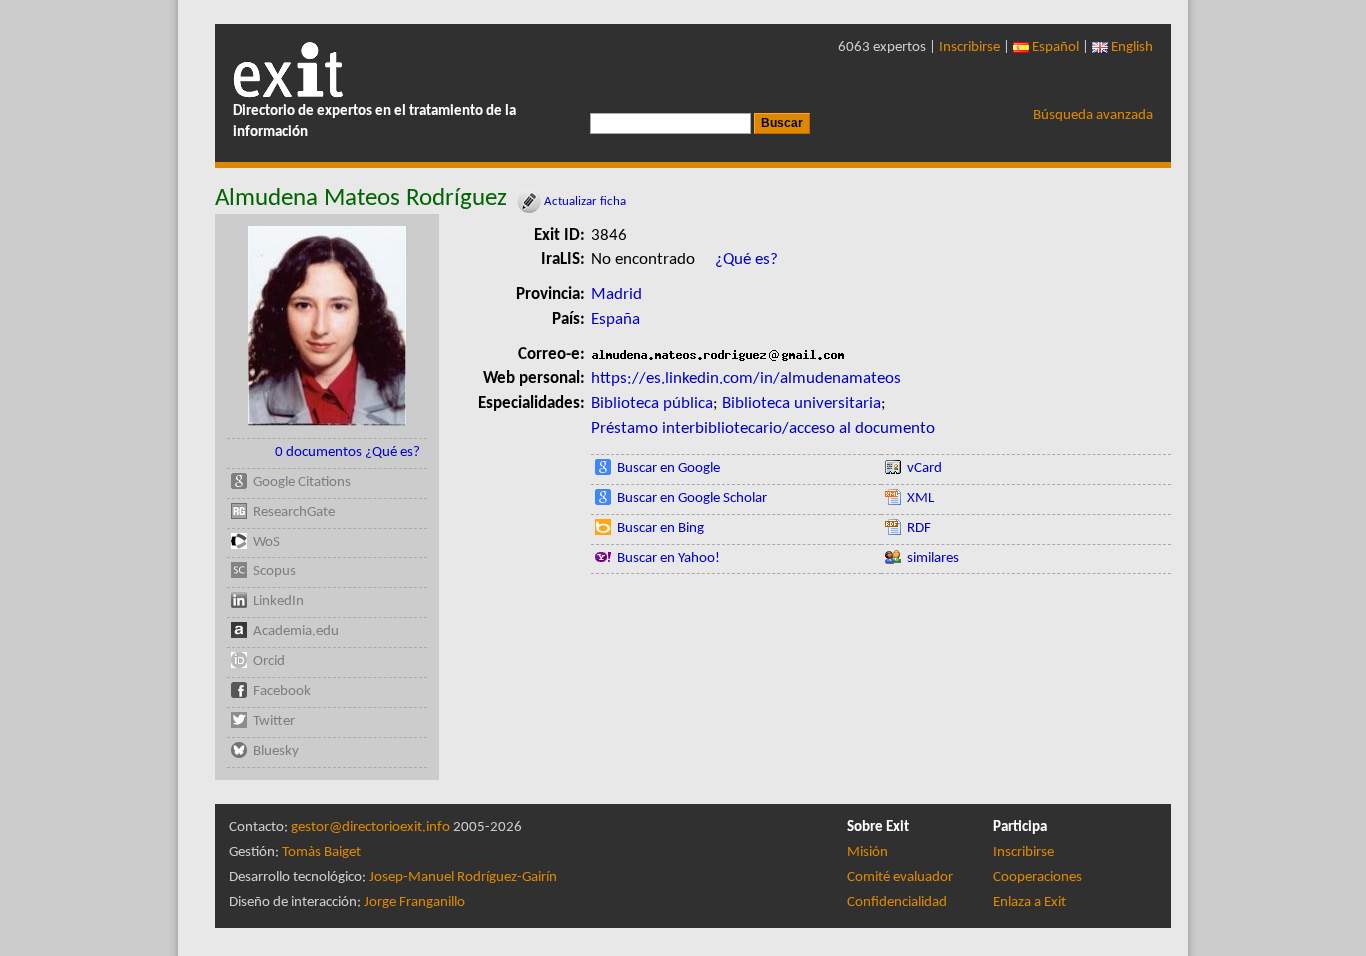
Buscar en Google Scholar (692, 498)
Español (1054, 47)
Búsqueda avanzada (1093, 115)
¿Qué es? (746, 259)
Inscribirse (969, 47)
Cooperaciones (1037, 877)
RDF (919, 528)
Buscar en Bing (660, 528)
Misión (867, 852)
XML (920, 498)
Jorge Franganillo (414, 902)
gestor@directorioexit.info (370, 827)
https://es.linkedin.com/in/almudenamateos (746, 378)
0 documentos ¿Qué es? (347, 452)
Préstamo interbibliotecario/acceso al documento (763, 428)
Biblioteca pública (652, 403)
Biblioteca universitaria (801, 403)
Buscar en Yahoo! (668, 558)
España (615, 319)
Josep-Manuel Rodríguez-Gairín (463, 877)
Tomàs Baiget (321, 852)
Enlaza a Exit (1029, 902)
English (1130, 47)
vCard (924, 468)
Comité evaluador (900, 877)
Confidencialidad (897, 902)
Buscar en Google (668, 468)
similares (933, 558)
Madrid (616, 294)
